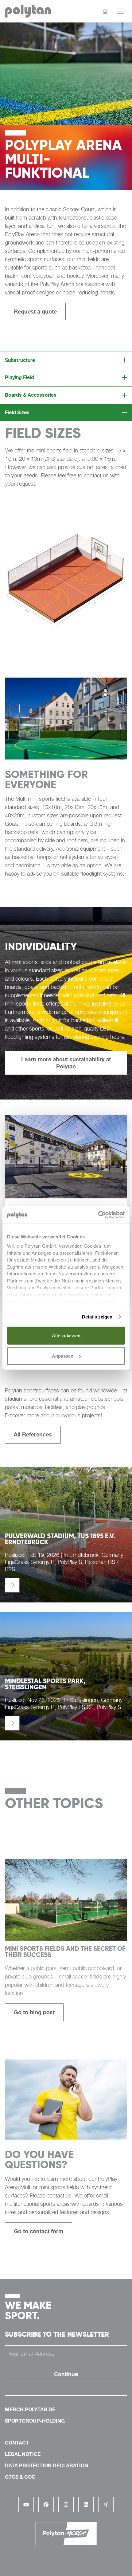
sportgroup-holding (35, 2421)
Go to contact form (39, 2231)
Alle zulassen (66, 1336)
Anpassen (63, 1356)
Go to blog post (34, 2012)
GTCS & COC (20, 2477)
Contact (17, 2443)
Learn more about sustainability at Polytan (66, 1063)
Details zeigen (97, 1317)
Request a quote (35, 311)
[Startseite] (105, 11)
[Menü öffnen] (120, 11)
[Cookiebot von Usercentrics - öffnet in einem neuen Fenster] (98, 1215)
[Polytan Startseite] (28, 11)
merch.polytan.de (30, 2409)
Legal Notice (23, 2454)
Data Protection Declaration (47, 2465)
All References (33, 1434)
